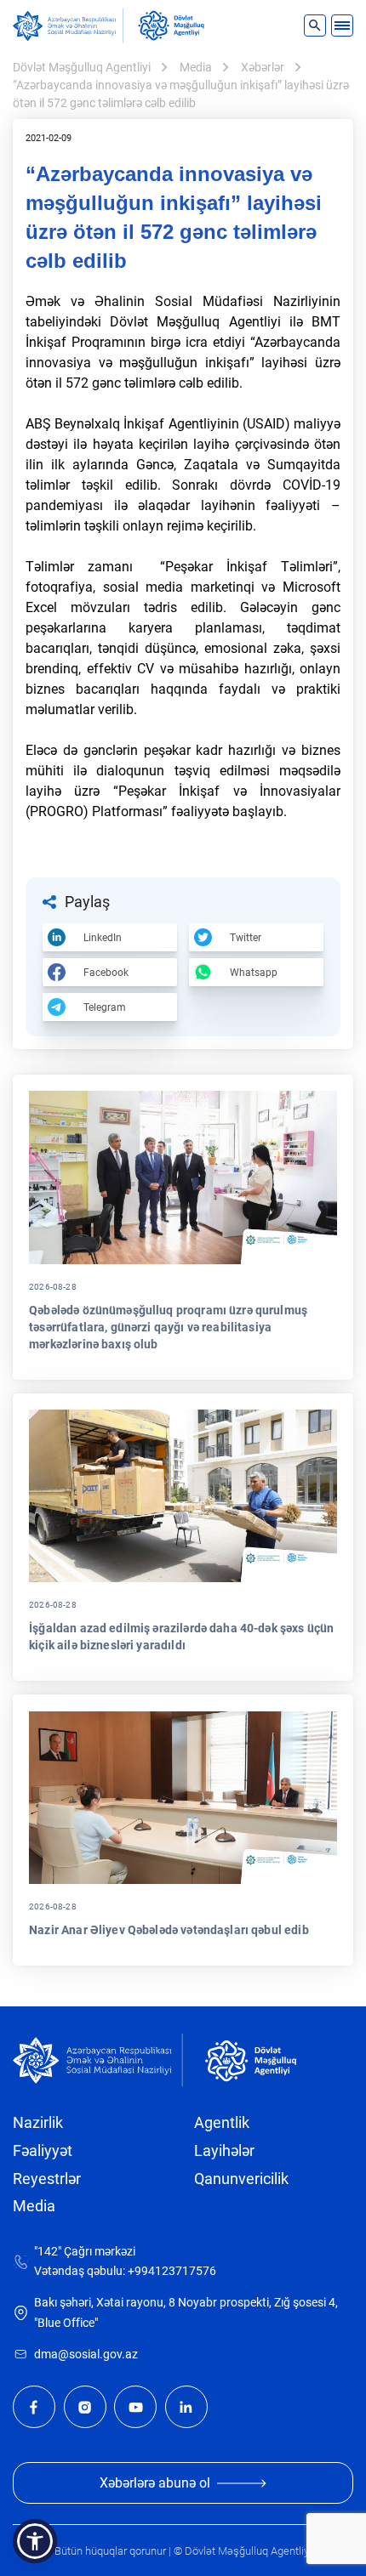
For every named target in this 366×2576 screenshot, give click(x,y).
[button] (35, 2541)
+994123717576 (172, 2271)
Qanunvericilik (241, 2179)
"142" (48, 2252)
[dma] (171, 26)
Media (196, 67)
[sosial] (68, 26)
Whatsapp (254, 973)
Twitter (246, 938)
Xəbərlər (263, 67)
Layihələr (224, 2151)
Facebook (106, 973)
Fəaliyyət (43, 2151)
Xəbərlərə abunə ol (155, 2483)
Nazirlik (38, 2123)
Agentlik (222, 2123)
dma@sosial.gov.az (86, 2355)
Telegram (105, 1007)
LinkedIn (103, 938)
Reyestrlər (47, 2179)
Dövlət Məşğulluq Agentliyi (82, 67)
